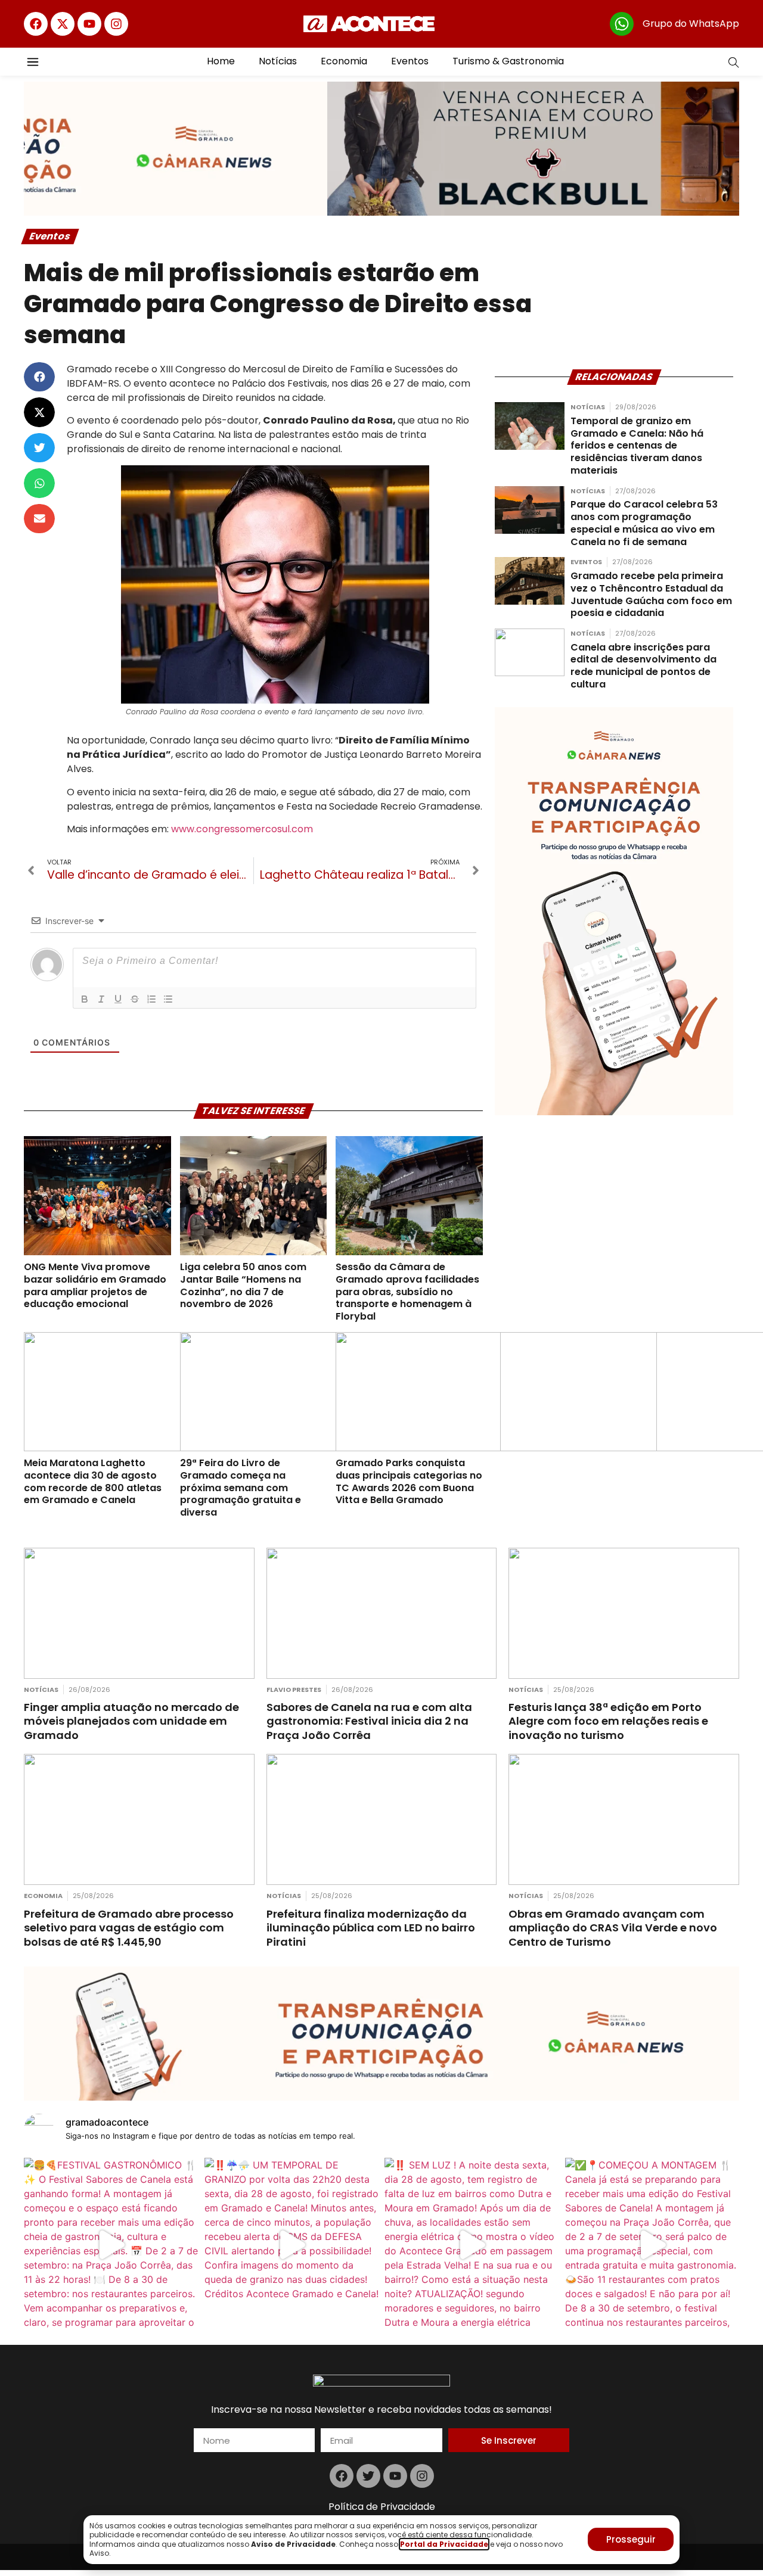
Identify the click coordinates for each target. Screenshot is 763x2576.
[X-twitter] (63, 24)
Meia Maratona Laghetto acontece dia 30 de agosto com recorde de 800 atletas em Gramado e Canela (93, 1481)
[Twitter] (368, 2476)
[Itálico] (101, 999)
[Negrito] (85, 999)
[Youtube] (89, 24)
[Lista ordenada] (151, 999)
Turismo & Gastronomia (508, 61)
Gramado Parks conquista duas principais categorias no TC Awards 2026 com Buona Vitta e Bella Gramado (409, 1481)
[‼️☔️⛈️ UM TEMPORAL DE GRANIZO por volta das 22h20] (292, 2245)
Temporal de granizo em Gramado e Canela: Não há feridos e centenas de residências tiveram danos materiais (637, 446)
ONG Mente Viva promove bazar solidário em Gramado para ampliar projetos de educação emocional (95, 1285)
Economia (344, 61)
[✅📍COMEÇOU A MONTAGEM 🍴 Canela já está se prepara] (652, 2245)
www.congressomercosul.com (242, 829)
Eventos (410, 61)
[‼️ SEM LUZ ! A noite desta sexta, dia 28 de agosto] (472, 2245)
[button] (39, 377)
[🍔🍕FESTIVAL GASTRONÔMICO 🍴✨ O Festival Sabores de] (111, 2245)
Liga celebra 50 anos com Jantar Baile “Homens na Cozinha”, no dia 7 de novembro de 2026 (243, 1285)
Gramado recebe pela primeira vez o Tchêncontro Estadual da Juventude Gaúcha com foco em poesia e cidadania (651, 594)
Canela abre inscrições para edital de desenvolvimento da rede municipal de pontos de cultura (643, 666)
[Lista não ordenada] (168, 999)
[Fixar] (135, 999)
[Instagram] (116, 24)
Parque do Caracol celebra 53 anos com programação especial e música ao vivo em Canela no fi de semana (644, 523)
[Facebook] (36, 24)
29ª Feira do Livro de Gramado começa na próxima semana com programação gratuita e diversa (241, 1488)
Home (221, 61)
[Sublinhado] (118, 999)
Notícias (278, 61)
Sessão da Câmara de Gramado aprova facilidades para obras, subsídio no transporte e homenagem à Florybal (407, 1292)
